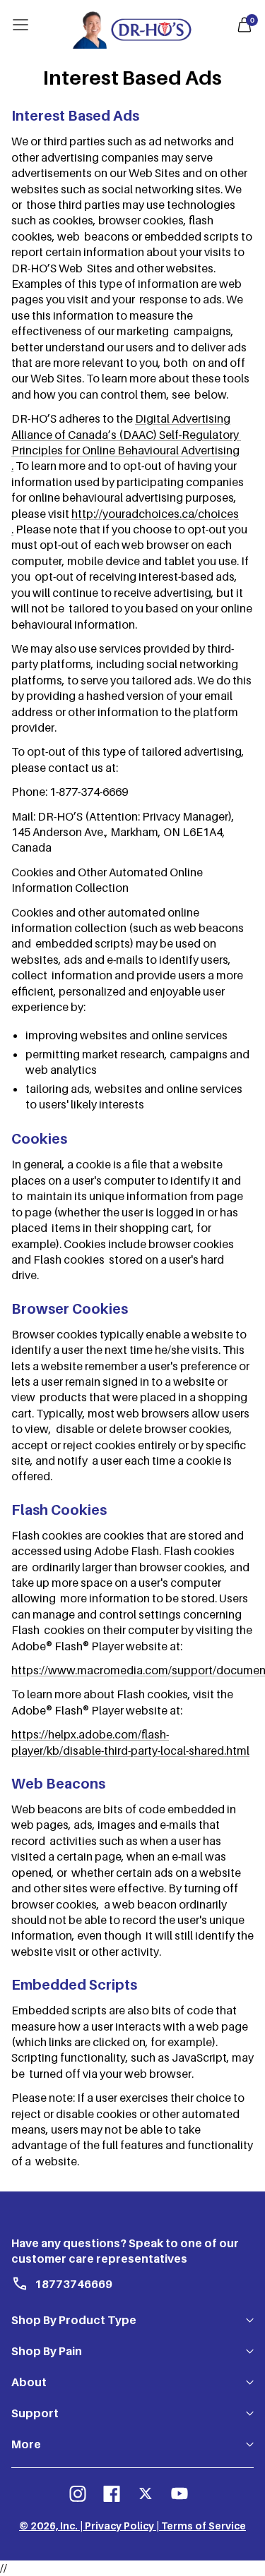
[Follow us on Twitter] (146, 2493)
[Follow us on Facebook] (112, 2493)
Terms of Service (204, 2526)
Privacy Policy (119, 2526)
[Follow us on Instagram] (78, 2493)
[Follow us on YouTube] (179, 2493)
